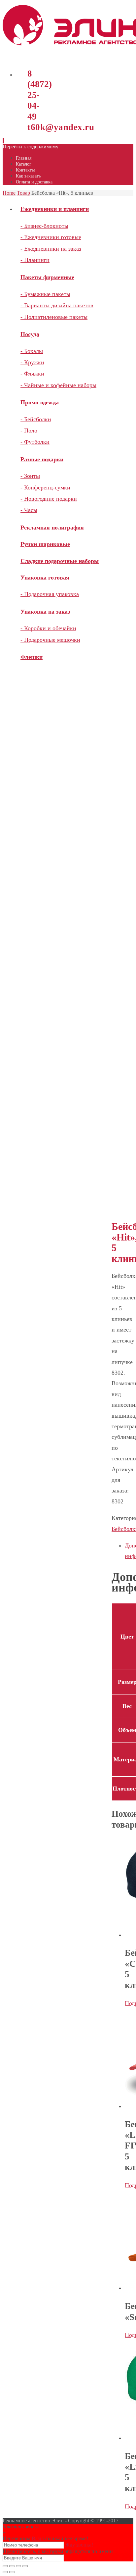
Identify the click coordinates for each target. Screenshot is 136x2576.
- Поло (29, 430)
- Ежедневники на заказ (51, 249)
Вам (36, 2538)
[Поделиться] (12, 2566)
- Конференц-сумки (45, 487)
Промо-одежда (40, 402)
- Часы (29, 510)
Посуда (30, 334)
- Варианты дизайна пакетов (57, 305)
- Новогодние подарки (49, 499)
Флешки (32, 657)
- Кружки (32, 362)
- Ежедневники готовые (51, 237)
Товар (23, 193)
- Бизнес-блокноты (44, 226)
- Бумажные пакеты (45, 294)
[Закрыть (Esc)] (5, 2566)
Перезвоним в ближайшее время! (45, 2538)
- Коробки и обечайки (48, 628)
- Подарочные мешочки (50, 640)
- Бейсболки (36, 419)
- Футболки (35, 442)
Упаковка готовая (45, 578)
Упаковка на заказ (45, 612)
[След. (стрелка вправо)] (12, 2572)
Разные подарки (42, 459)
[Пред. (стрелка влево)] (5, 2572)
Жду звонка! (79, 2545)
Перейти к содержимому (31, 147)
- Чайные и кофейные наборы (58, 385)
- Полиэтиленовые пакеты (54, 317)
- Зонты (30, 476)
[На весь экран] (18, 2566)
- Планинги (35, 260)
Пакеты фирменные (47, 277)
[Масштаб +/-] (25, 2566)
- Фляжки (32, 374)
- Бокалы (32, 351)
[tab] (129, 1551)
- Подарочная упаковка (50, 594)
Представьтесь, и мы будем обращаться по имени (58, 2551)
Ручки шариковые (45, 544)
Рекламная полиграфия (52, 528)
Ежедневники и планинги (55, 209)
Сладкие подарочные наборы (60, 561)
